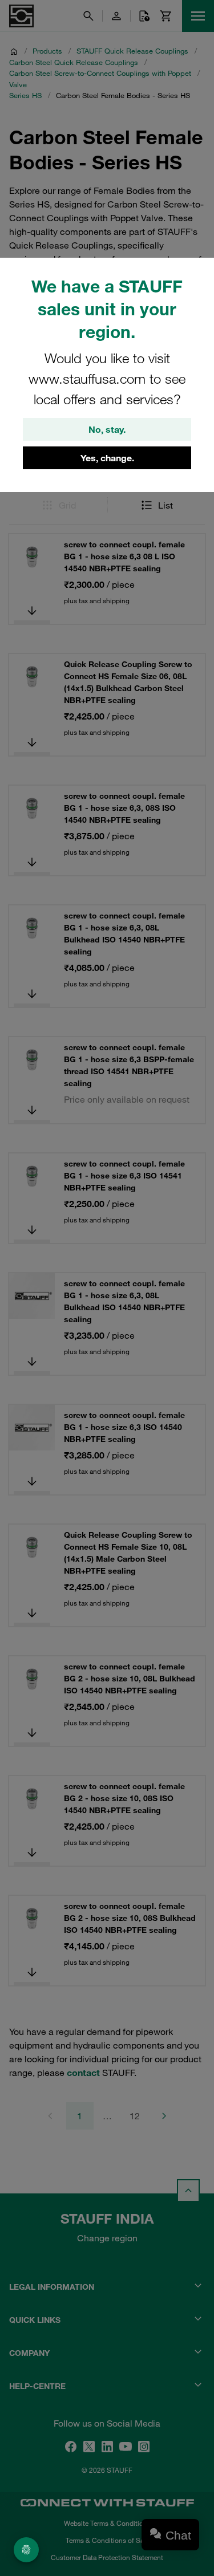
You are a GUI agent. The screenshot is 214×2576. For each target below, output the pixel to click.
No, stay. (107, 429)
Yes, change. (107, 458)
